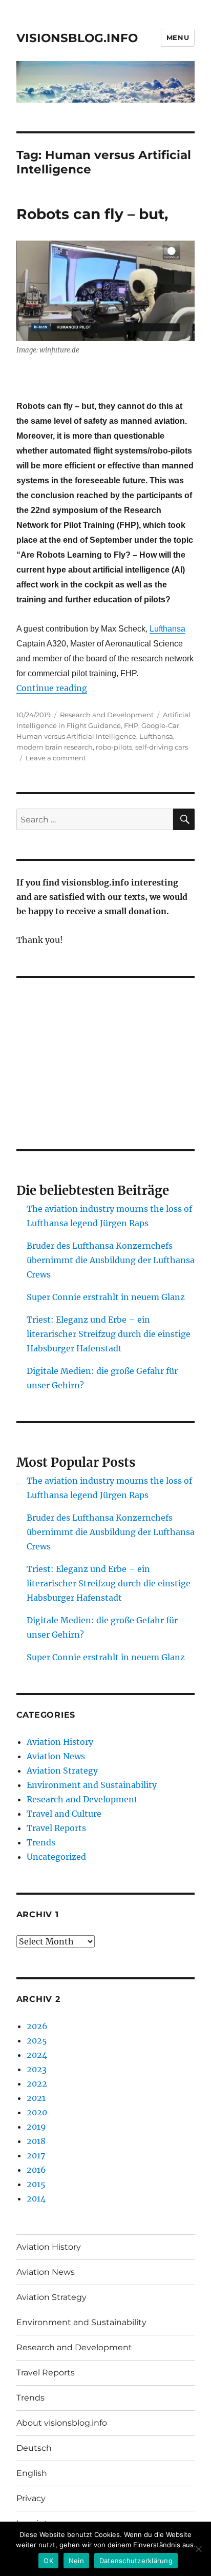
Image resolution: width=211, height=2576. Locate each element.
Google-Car (160, 725)
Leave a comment (56, 758)
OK (48, 2561)
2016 (36, 2170)
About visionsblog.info (62, 2423)
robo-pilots (114, 747)
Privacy (31, 2498)
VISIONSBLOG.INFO (77, 38)
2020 (37, 2112)
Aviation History (60, 1742)
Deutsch (34, 2448)
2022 (37, 2083)
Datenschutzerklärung (136, 2561)
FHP (131, 725)
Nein (76, 2561)
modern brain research (55, 747)
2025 (37, 2040)
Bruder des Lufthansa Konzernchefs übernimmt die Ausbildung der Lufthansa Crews (111, 1260)
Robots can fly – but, (92, 214)
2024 (37, 2055)
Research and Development (107, 715)
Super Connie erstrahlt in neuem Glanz (106, 1297)
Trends (41, 1842)
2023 (37, 2069)
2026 (37, 2026)
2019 (36, 2127)
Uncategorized (56, 1857)
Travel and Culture (64, 1814)
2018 (36, 2141)
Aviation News (56, 1756)
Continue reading (52, 688)
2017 (36, 2155)
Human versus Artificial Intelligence (76, 736)
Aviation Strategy (62, 1771)
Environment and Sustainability (92, 1785)
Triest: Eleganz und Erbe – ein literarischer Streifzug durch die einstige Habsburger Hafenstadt (109, 1334)
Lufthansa (167, 629)
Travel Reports (56, 1828)
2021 (36, 2098)
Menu (178, 37)
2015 (36, 2184)
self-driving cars (162, 747)
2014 (36, 2198)
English (32, 2473)
